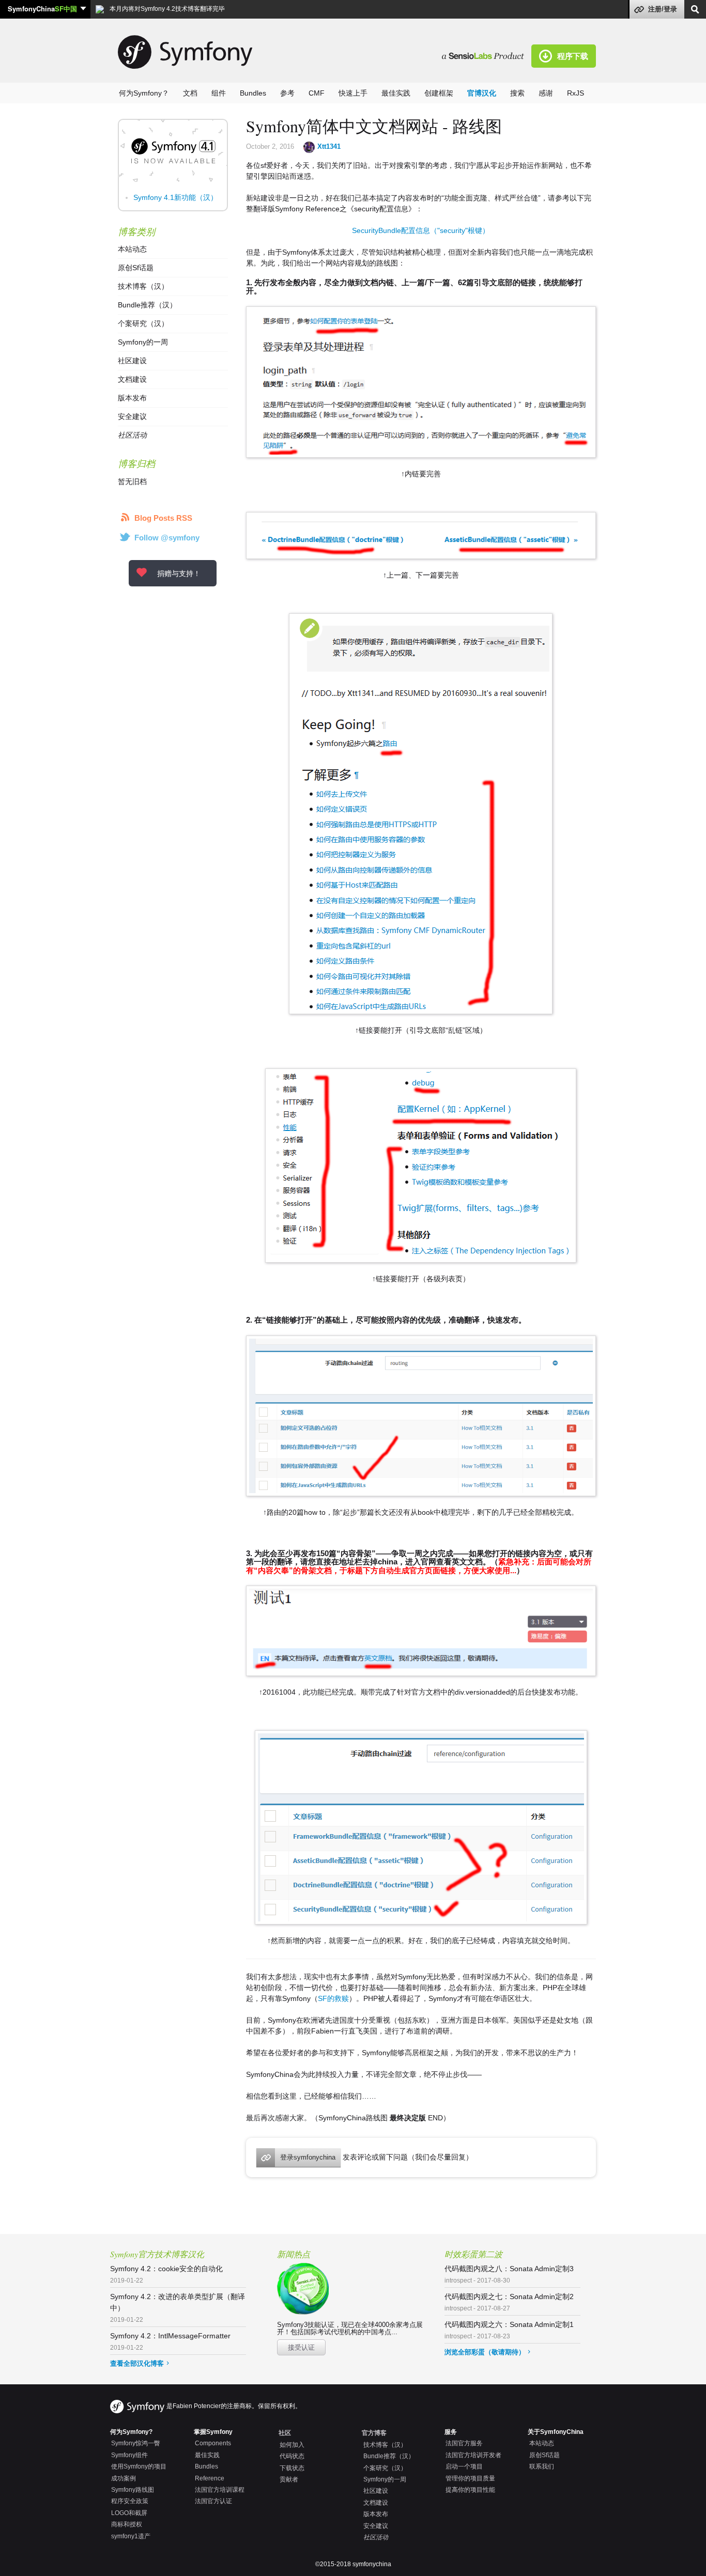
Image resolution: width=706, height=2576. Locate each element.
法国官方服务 (464, 2443)
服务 (451, 2432)
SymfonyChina (42, 9)
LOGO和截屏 (129, 2513)
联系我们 (542, 2466)
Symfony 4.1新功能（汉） (175, 197)
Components (213, 2443)
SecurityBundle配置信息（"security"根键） (421, 230)
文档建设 (132, 379)
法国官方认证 (213, 2501)
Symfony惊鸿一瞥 (136, 2443)
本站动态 (132, 249)
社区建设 (132, 361)
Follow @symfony (167, 538)
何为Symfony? (131, 2432)
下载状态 (292, 2468)
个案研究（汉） (143, 323)
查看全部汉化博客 (137, 2363)
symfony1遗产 (131, 2536)
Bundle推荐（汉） (147, 305)
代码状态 (292, 2456)
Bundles (253, 93)
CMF (317, 93)
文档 (190, 93)
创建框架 (439, 93)
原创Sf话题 (136, 268)
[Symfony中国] (487, 55)
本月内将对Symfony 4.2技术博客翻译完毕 (166, 9)
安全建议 (132, 416)
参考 (287, 93)
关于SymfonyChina (556, 2432)
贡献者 (289, 2479)
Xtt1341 (329, 146)
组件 (219, 93)
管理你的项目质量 (470, 2478)
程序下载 (573, 56)
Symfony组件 (129, 2455)
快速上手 (353, 93)
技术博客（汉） (143, 286)
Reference (210, 2478)
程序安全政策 (130, 2501)
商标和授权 (127, 2524)
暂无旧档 (132, 482)
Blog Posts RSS (163, 518)
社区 (285, 2433)
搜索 (517, 93)
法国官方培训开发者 (473, 2455)
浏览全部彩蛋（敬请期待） (485, 2352)
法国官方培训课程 (220, 2490)
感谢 (546, 93)
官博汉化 (482, 93)
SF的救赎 (333, 1998)
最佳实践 (396, 93)
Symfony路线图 (133, 2490)
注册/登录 (663, 9)
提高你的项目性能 (470, 2490)
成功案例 (124, 2478)
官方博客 (374, 2433)
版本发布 (132, 398)
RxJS (575, 93)
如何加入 (292, 2445)
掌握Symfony (213, 2432)
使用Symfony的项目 (139, 2466)
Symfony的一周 (143, 342)
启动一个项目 (464, 2466)
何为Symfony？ (144, 93)
